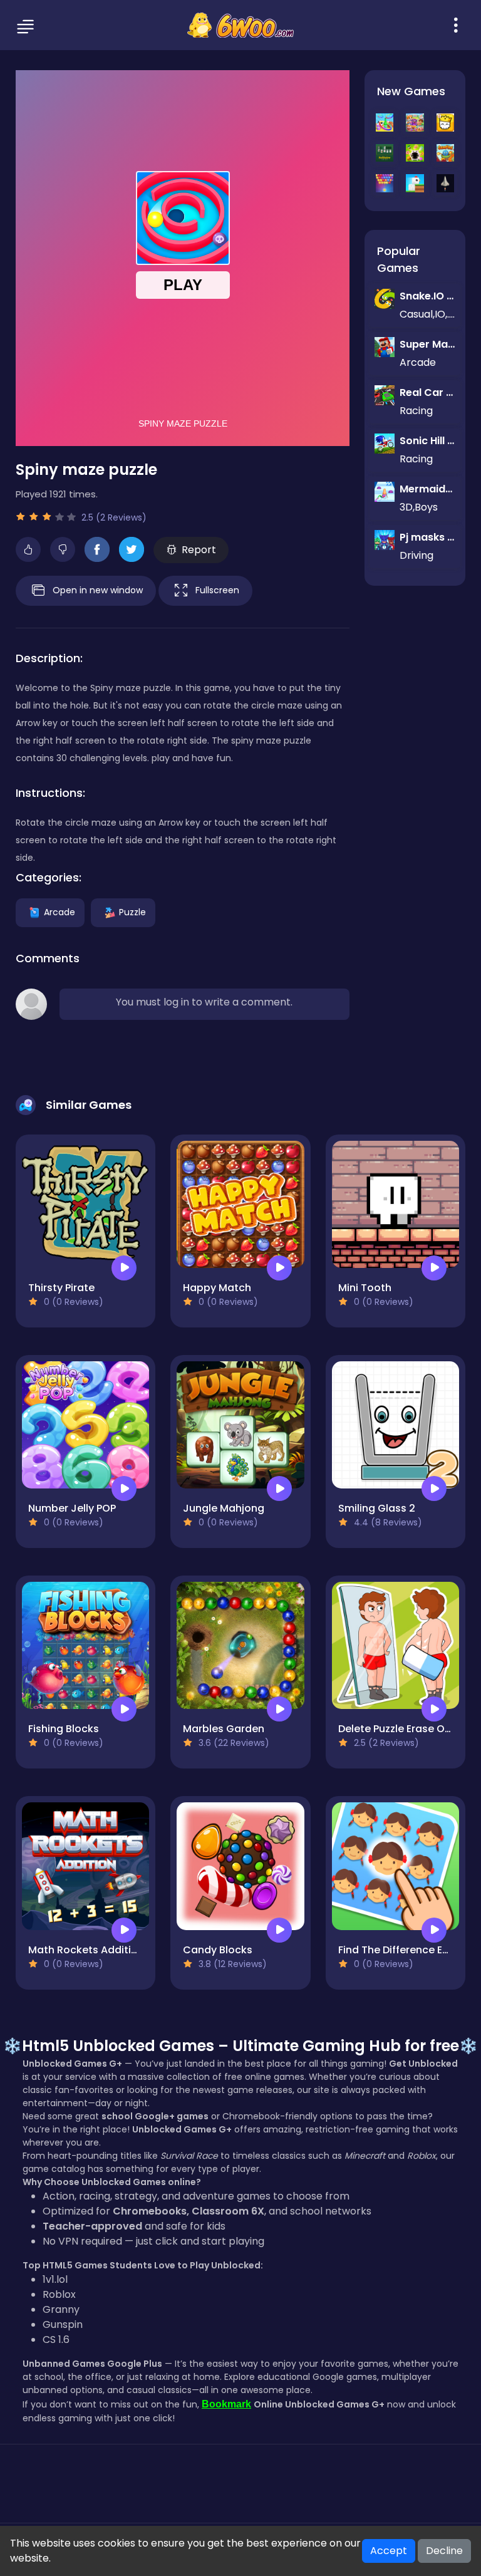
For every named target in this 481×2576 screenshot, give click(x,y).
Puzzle (132, 911)
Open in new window (98, 589)
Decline (444, 2551)
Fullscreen (217, 589)
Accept (389, 2551)
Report (199, 550)
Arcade (59, 911)
